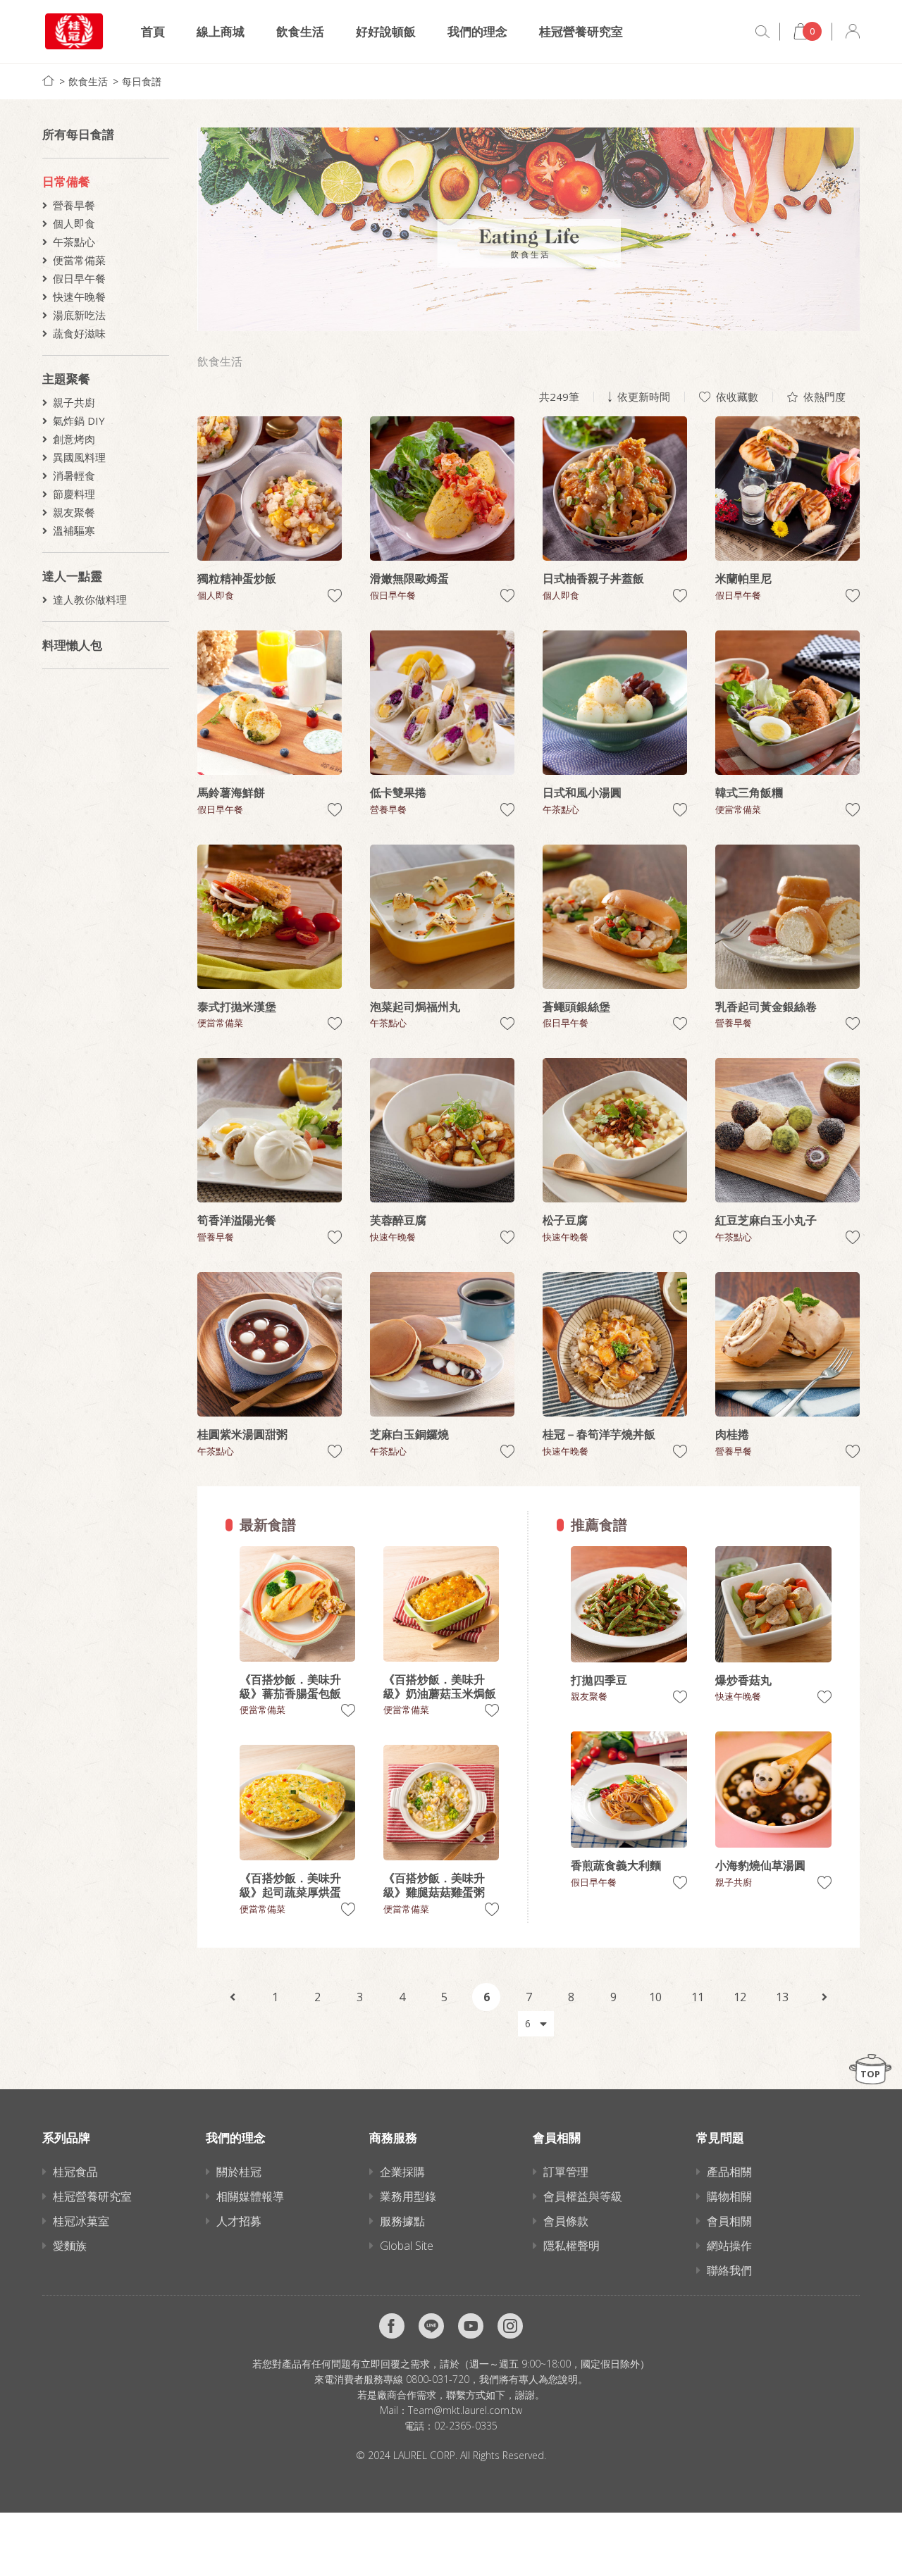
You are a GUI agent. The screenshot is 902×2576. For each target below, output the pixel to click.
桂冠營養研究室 (581, 31)
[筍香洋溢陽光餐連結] (270, 1130)
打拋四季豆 (599, 1680)
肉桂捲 (732, 1434)
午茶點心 (74, 242)
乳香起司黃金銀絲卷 (766, 1007)
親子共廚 (74, 402)
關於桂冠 (239, 2172)
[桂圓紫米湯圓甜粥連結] (270, 1344)
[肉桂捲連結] (787, 1344)
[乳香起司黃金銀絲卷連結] (787, 917)
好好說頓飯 (386, 31)
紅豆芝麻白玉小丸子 (766, 1220)
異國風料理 (79, 457)
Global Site (407, 2246)
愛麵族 (70, 2246)
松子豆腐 (565, 1220)
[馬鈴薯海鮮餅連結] (270, 703)
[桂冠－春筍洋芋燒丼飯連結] (615, 1344)
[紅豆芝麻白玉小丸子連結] (787, 1130)
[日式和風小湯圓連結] (615, 703)
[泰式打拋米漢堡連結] (270, 917)
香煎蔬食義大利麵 (616, 1865)
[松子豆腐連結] (615, 1130)
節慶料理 (74, 494)
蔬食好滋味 (79, 333)
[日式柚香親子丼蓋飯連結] (615, 489)
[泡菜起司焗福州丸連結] (442, 917)
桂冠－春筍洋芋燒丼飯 (599, 1434)
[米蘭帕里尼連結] (787, 489)
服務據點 (402, 2221)
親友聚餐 (74, 512)
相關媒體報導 (250, 2196)
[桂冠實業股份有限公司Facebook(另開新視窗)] (392, 2326)
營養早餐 (74, 205)
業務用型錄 (408, 2196)
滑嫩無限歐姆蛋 (409, 578)
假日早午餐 (79, 278)
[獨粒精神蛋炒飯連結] (270, 489)
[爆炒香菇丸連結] (773, 1604)
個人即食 (74, 223)
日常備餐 (66, 181)
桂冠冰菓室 (81, 2221)
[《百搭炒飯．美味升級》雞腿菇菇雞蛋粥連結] (441, 1803)
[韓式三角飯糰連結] (787, 703)
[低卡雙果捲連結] (442, 703)
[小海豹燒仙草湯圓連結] (773, 1790)
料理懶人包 (72, 645)
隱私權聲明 (572, 2246)
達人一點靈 (72, 576)
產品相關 (729, 2172)
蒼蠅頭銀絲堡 (576, 1007)
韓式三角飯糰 (749, 792)
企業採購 (402, 2172)
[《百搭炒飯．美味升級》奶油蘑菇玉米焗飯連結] (441, 1604)
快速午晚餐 (79, 297)
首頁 (153, 31)
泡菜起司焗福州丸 (415, 1007)
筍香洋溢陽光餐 (237, 1220)
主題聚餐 (66, 379)
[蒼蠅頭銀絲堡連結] (615, 917)
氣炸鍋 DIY (79, 421)
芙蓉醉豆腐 (398, 1220)
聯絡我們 (729, 2270)
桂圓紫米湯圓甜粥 (242, 1434)
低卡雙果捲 (398, 792)
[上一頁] (233, 1997)
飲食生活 (300, 31)
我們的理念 (477, 31)
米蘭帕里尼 (743, 578)
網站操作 (729, 2246)
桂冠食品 (75, 2172)
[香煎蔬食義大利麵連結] (629, 1790)
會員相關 (729, 2221)
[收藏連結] (335, 596)
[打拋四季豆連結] (629, 1604)
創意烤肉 (74, 439)
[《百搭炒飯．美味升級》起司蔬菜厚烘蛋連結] (297, 1803)
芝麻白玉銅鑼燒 (409, 1434)
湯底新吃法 (79, 315)
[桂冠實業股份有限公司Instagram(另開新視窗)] (510, 2326)
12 (740, 1997)
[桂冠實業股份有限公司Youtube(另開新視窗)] (471, 2326)
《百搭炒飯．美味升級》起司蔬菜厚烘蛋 (290, 1885)
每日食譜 (142, 81)
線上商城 (221, 31)
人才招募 (239, 2221)
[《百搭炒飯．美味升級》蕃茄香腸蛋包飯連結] (297, 1604)
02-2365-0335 (466, 2426)
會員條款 (566, 2221)
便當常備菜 (79, 260)
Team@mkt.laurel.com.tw (465, 2410)
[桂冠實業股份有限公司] (74, 31)
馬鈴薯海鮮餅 (231, 792)
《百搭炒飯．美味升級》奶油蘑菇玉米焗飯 (440, 1686)
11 (698, 1997)
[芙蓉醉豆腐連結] (442, 1130)
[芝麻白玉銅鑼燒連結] (442, 1344)
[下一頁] (824, 1997)
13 (782, 1997)
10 (655, 1997)
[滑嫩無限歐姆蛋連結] (442, 489)
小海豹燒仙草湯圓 (760, 1865)
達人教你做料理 (90, 599)
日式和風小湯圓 (582, 792)
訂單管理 (566, 2172)
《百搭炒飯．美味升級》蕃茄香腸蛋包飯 (290, 1686)
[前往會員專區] (853, 31)
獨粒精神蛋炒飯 (237, 578)
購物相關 (729, 2196)
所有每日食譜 (78, 134)
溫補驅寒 (74, 530)
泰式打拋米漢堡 (237, 1007)
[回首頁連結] (48, 81)
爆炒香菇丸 (743, 1680)
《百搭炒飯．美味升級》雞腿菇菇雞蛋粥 (434, 1885)
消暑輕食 (74, 475)
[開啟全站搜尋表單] (762, 32)
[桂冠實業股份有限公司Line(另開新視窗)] (431, 2326)
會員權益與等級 (583, 2196)
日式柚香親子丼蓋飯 (593, 578)
